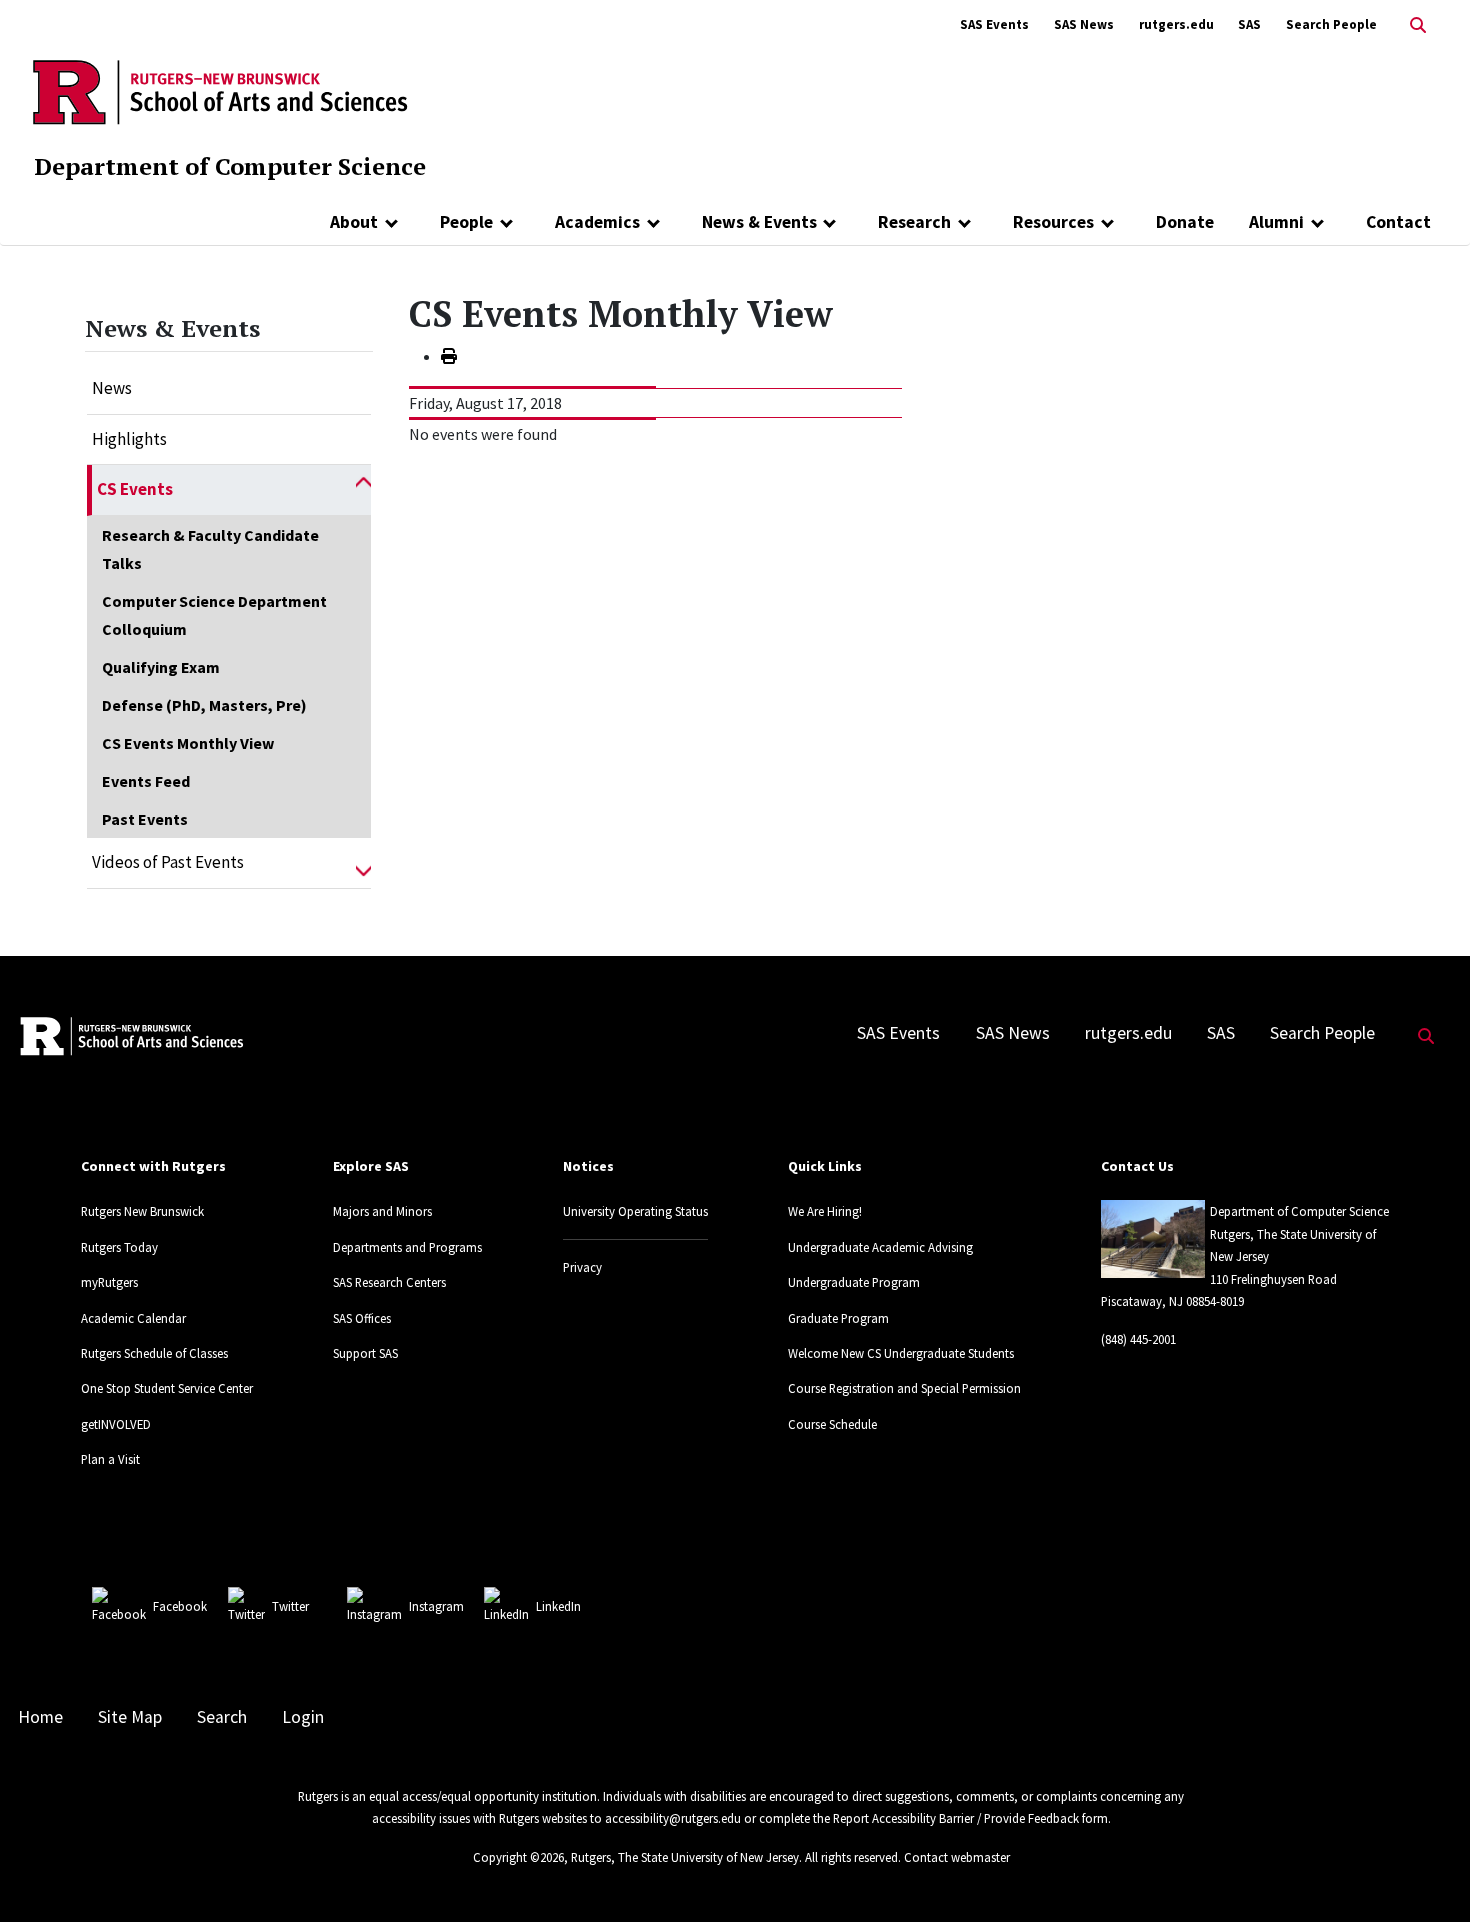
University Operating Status (635, 1211)
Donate (1185, 222)
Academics (597, 222)
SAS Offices (362, 1318)
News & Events (759, 222)
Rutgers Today (119, 1247)
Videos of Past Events (168, 862)
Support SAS (365, 1353)
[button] (363, 490)
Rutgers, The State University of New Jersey (685, 1857)
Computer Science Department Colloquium (214, 615)
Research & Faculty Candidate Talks (210, 549)
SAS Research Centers (389, 1282)
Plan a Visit (110, 1459)
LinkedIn (558, 1606)
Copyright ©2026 (518, 1857)
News (112, 388)
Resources (1053, 222)
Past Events (145, 819)
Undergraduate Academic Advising (880, 1247)
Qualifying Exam (161, 667)
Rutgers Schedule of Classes (154, 1353)
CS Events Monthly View (188, 743)
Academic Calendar (133, 1318)
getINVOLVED (116, 1424)
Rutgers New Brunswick (142, 1211)
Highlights (129, 439)
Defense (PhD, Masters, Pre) (204, 705)
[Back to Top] (1426, 1873)
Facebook (180, 1606)
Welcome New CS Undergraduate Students (901, 1353)
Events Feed (146, 781)
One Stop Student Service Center (167, 1388)
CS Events (135, 489)
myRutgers (109, 1282)
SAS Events (994, 24)
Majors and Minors (382, 1211)
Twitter (290, 1606)
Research (914, 222)
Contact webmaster (957, 1857)
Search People (1331, 24)
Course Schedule (832, 1424)
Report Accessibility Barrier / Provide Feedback (956, 1818)
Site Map (130, 1717)
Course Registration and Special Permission (904, 1388)
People (466, 222)
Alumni (1276, 222)
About (354, 222)
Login (303, 1717)
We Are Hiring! (825, 1211)
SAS (1249, 24)
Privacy (582, 1267)
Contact (1398, 222)
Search (222, 1717)
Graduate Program (838, 1318)
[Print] (449, 356)
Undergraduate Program (854, 1282)
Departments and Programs (407, 1247)
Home (40, 1717)
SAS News (1084, 24)
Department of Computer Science (230, 166)
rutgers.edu (1176, 24)
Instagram (436, 1606)
